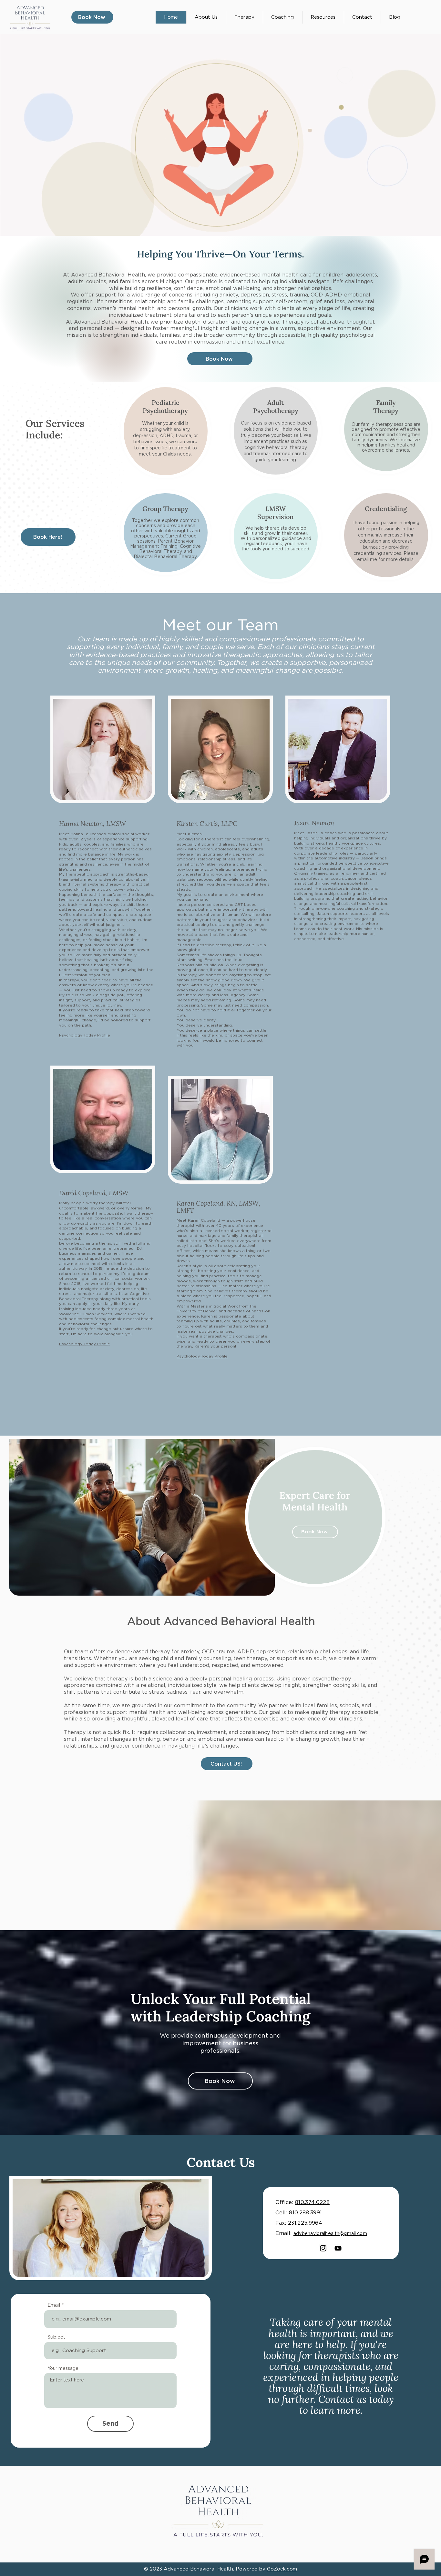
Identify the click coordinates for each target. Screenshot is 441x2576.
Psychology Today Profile (85, 1035)
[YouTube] (338, 2248)
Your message (63, 2368)
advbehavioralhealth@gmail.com (330, 2233)
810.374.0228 (312, 2202)
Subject (56, 2337)
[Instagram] (323, 2248)
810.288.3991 (305, 2213)
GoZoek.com (282, 2569)
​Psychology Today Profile (202, 1356)
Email (54, 2305)
